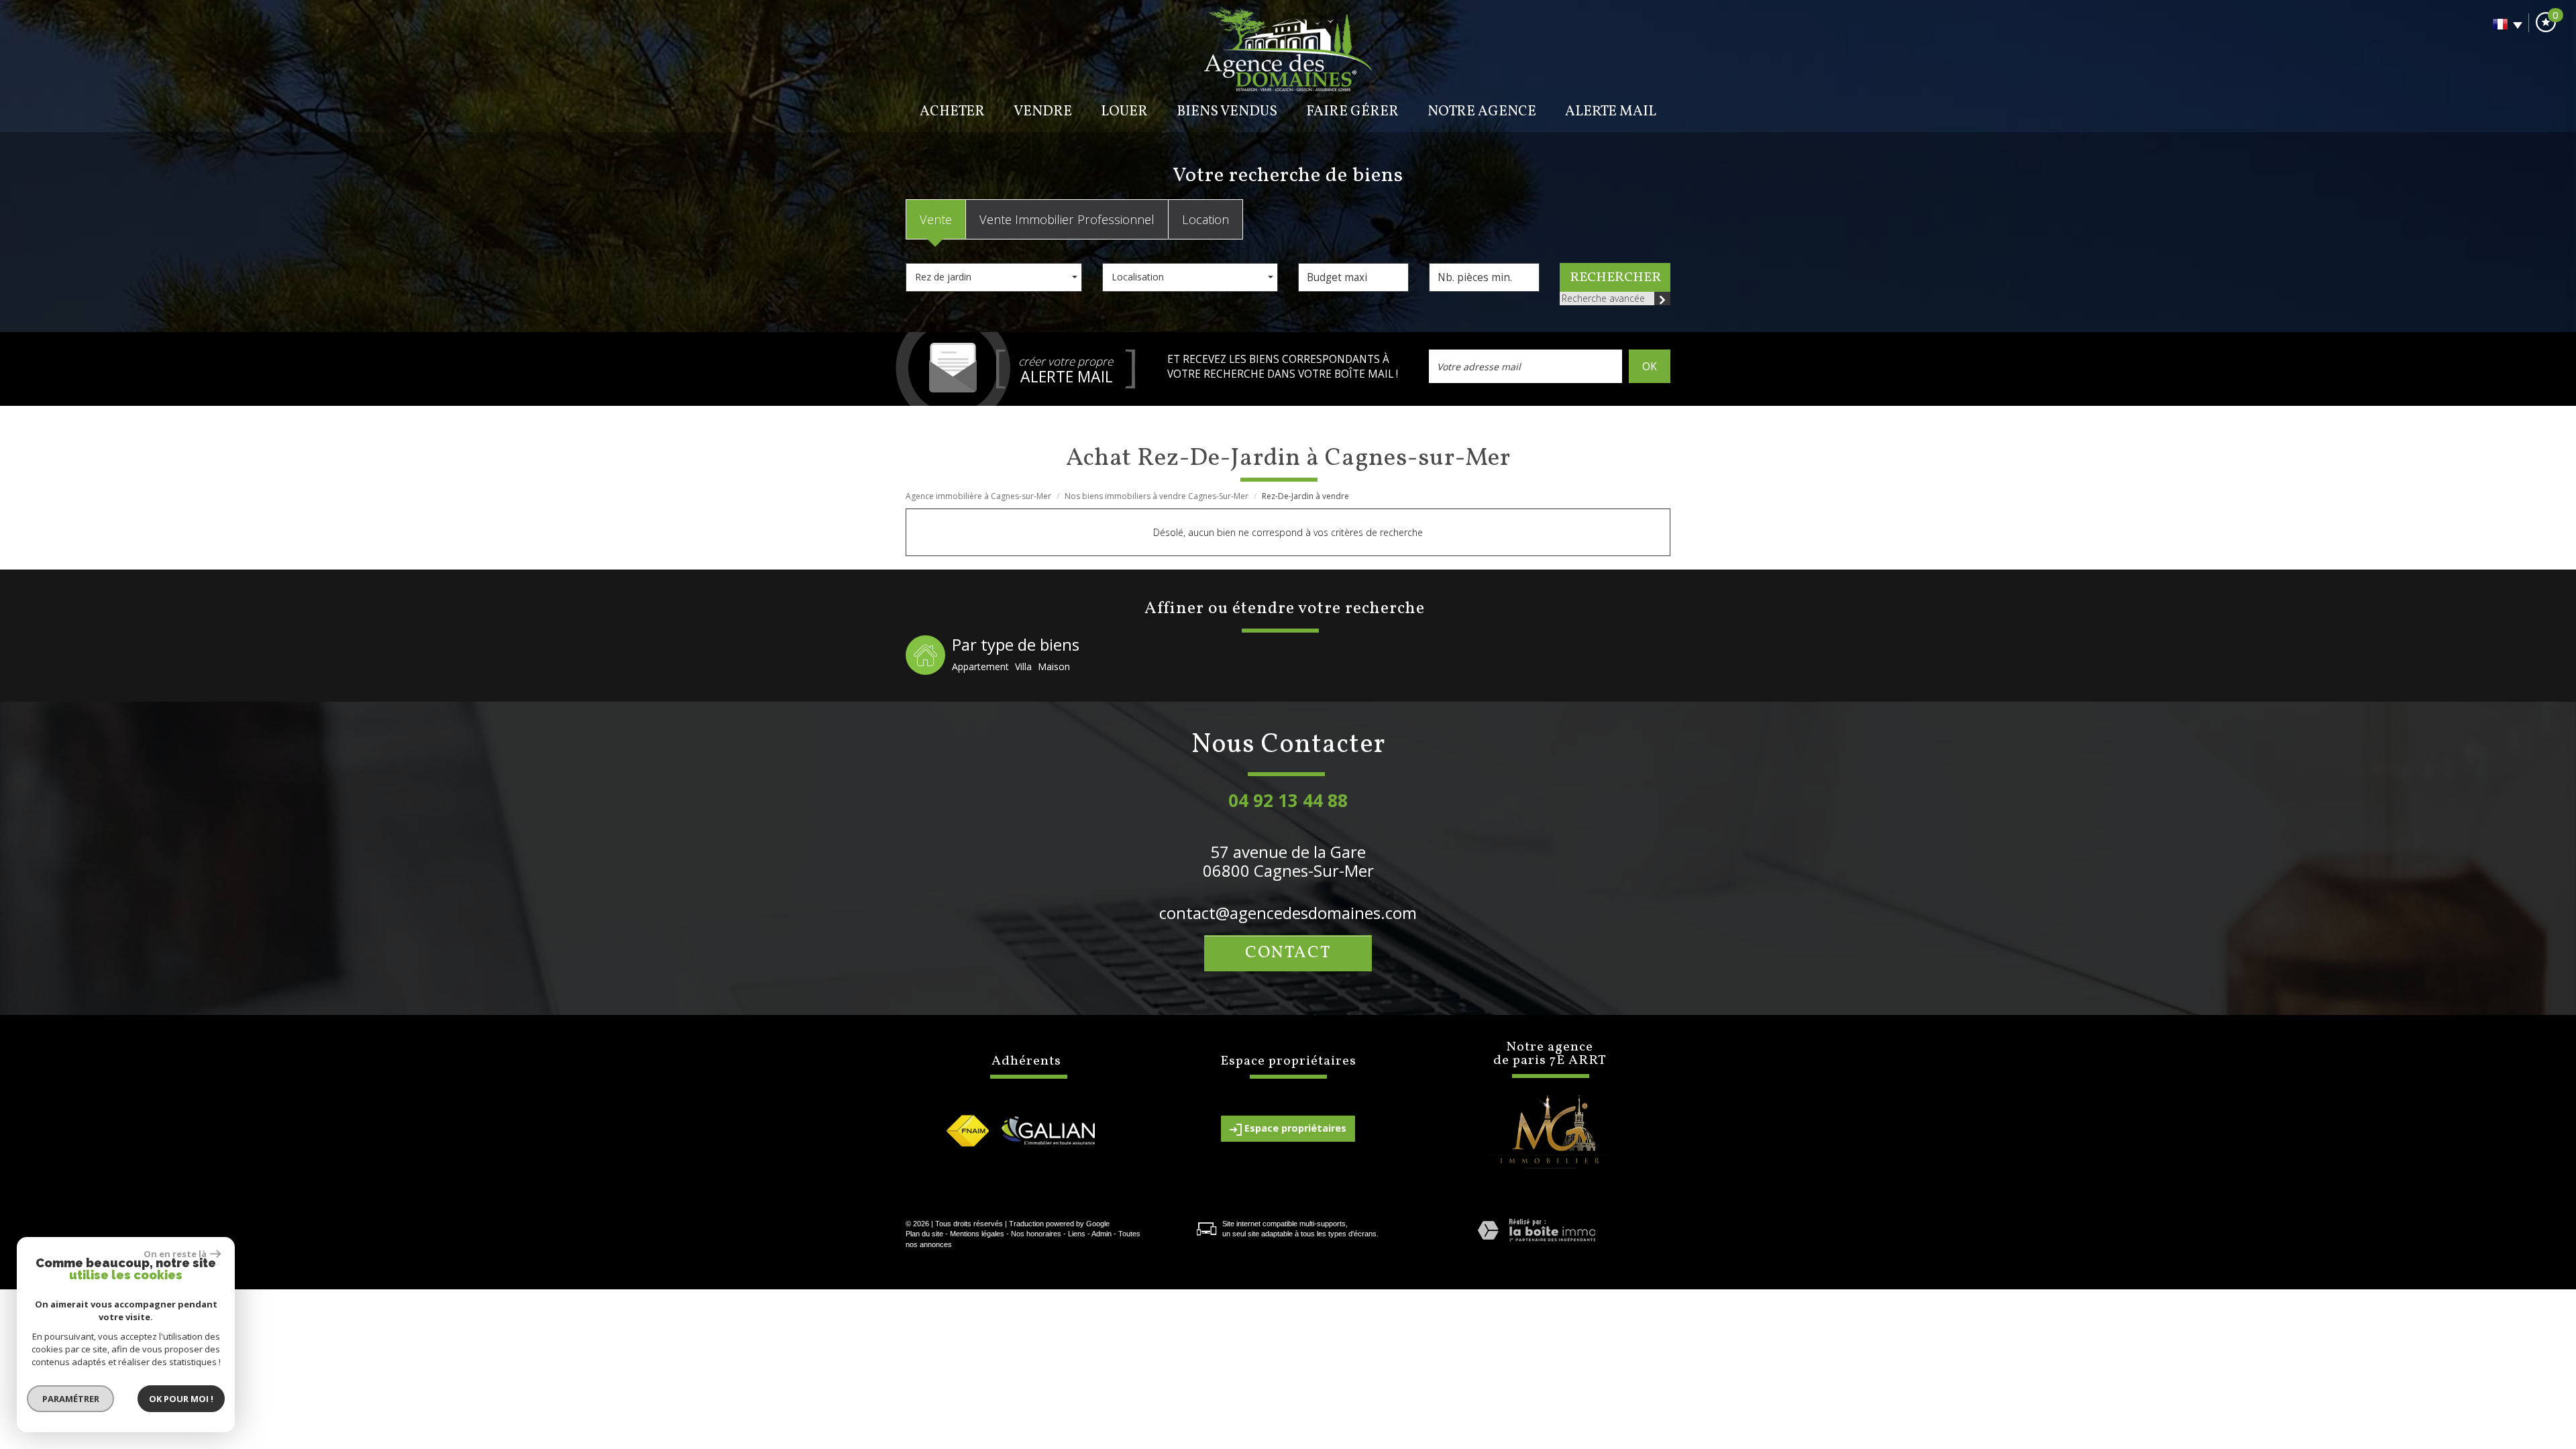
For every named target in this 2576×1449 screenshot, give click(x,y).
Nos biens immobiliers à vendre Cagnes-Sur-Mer (1157, 496)
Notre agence (1482, 112)
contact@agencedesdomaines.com (1288, 913)
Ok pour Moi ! (181, 1399)
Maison (1054, 666)
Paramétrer (71, 1399)
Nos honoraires (1036, 1234)
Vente (936, 219)
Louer (1124, 112)
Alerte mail (1611, 112)
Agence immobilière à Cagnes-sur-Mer (978, 496)
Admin (1102, 1234)
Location (1205, 219)
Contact (1288, 953)
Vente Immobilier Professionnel (1067, 219)
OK (1650, 367)
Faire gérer (1352, 112)
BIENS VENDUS (1227, 112)
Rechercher (1615, 278)
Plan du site (924, 1234)
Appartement (980, 666)
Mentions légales (977, 1234)
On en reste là (175, 1254)
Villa (1023, 666)
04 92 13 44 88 (1288, 800)
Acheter (952, 112)
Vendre (1043, 112)
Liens (1077, 1234)
